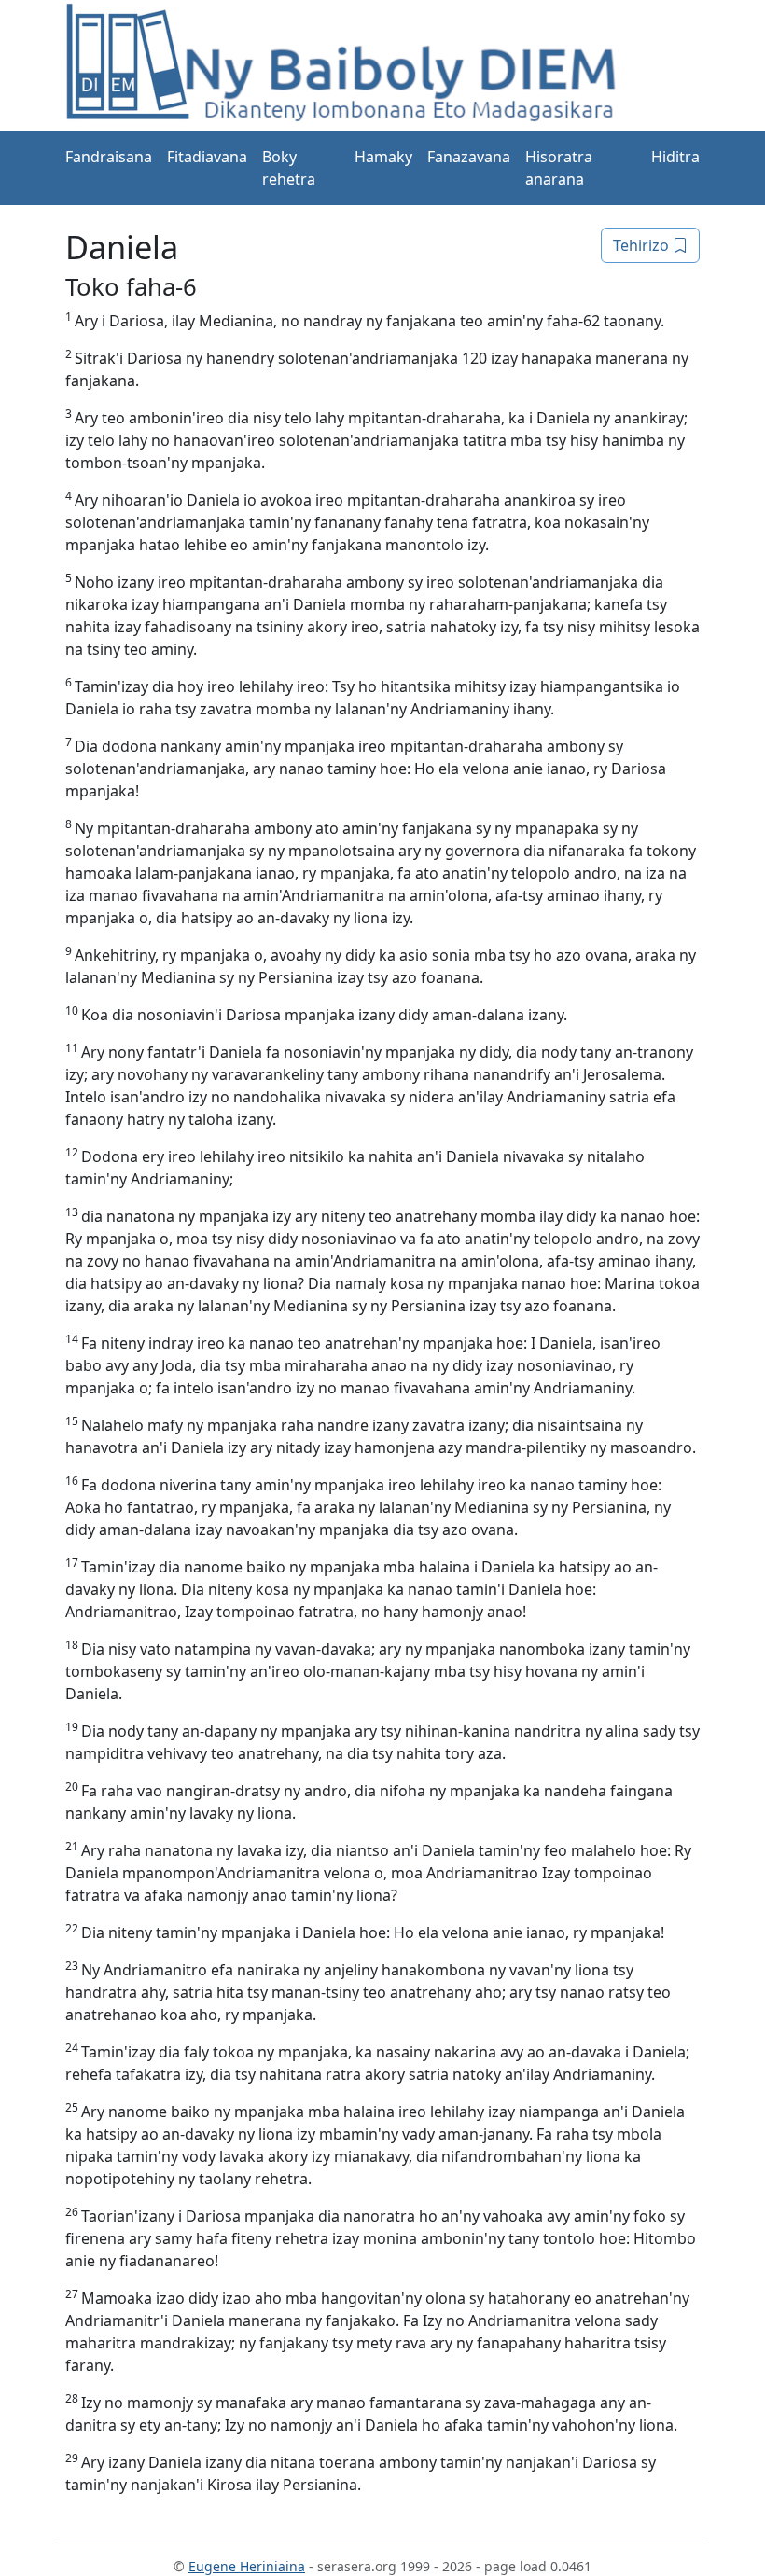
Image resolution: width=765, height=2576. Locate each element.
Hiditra (675, 157)
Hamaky (383, 157)
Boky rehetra (289, 168)
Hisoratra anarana (559, 168)
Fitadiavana (207, 157)
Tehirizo (643, 245)
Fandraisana (109, 157)
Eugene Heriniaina (247, 2566)
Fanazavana (469, 157)
